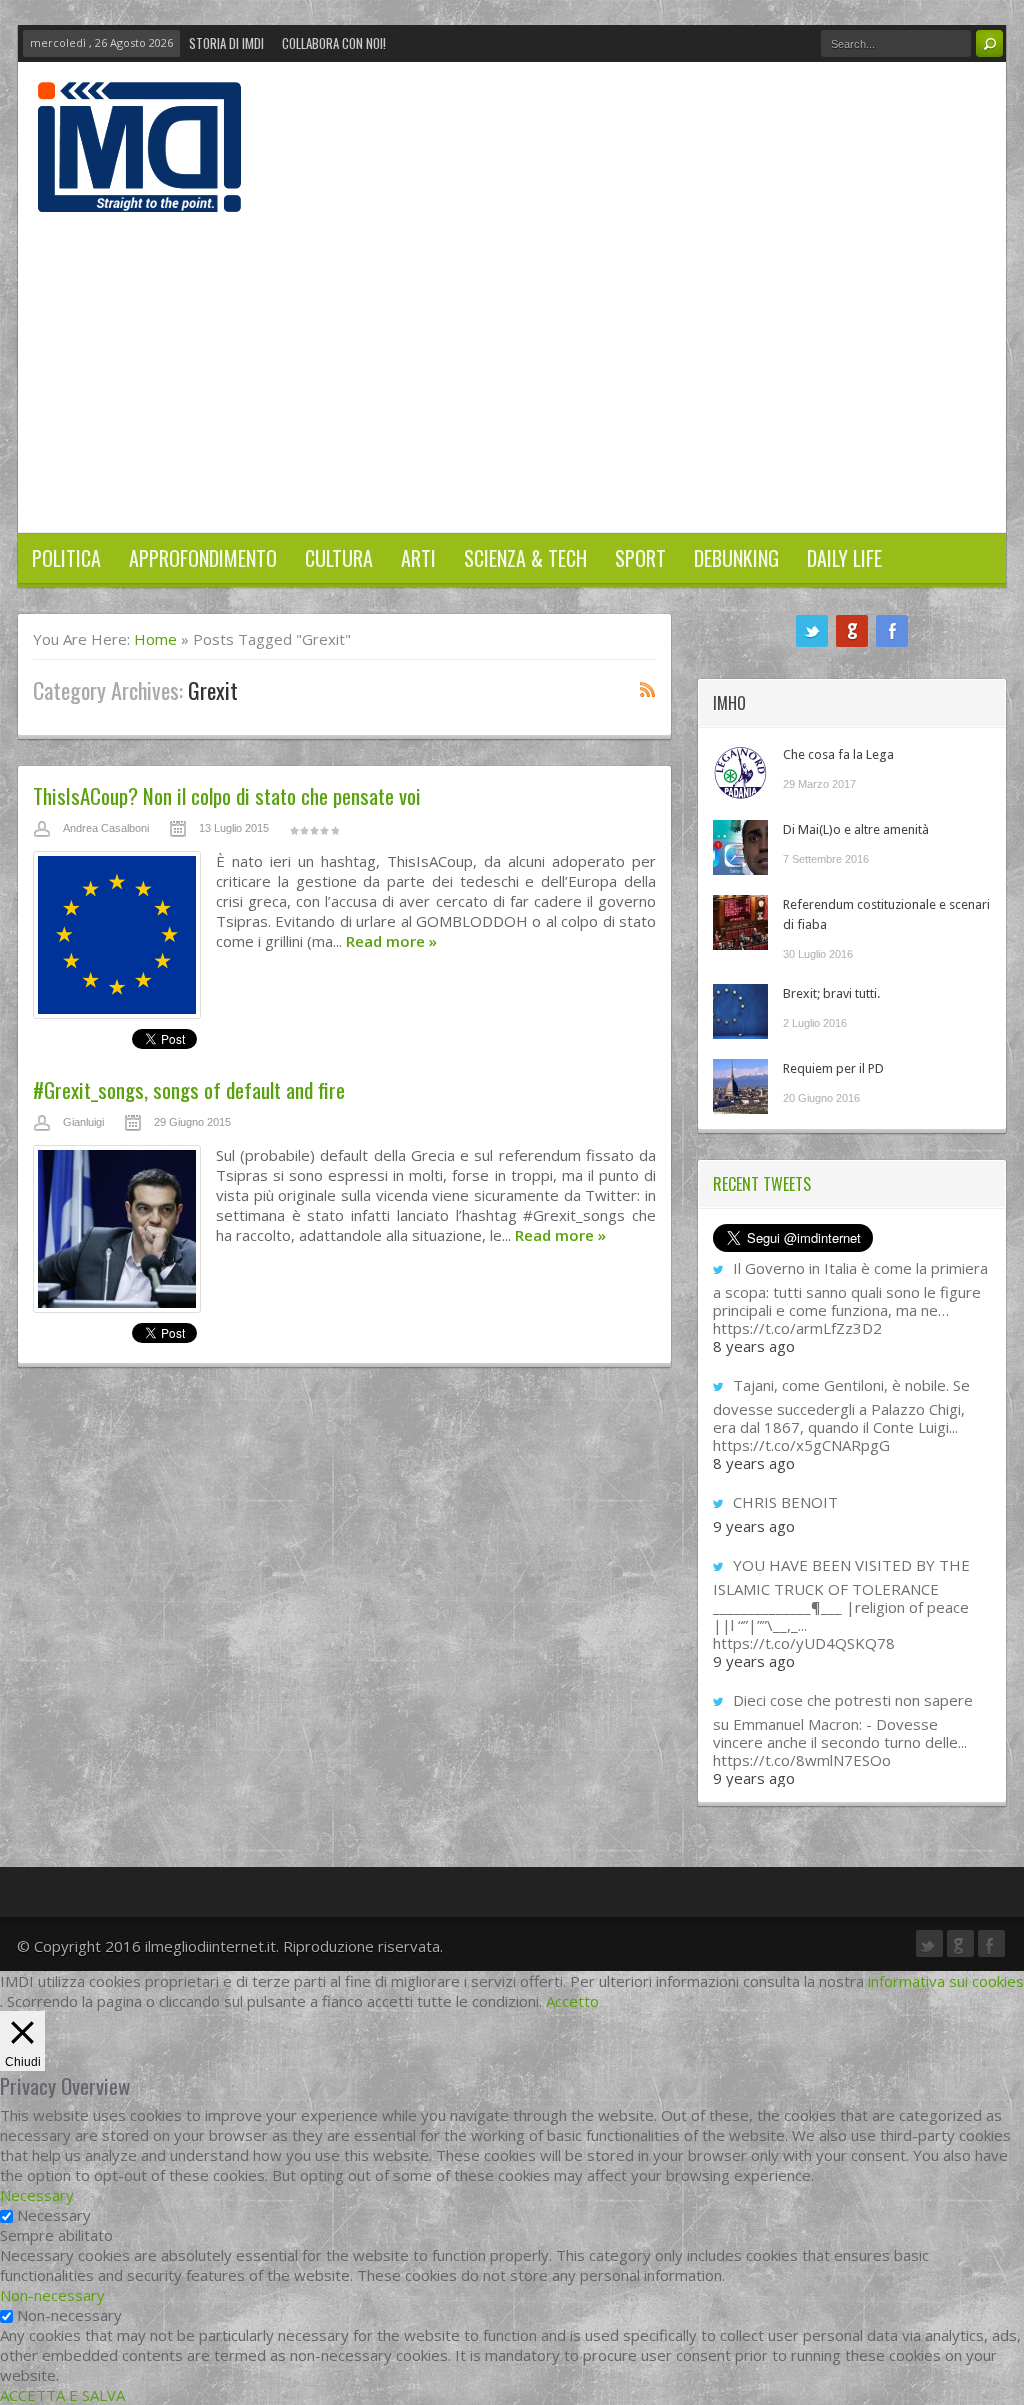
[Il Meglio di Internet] (139, 191)
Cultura (339, 558)
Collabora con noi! (334, 43)
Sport (640, 558)
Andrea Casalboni (106, 828)
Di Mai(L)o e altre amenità (856, 829)
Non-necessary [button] (52, 2295)
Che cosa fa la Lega (838, 754)
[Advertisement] (512, 362)
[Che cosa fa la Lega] (740, 772)
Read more (391, 941)
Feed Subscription (648, 689)
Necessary (54, 2215)
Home (155, 639)
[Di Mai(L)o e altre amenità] (740, 847)
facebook (892, 631)
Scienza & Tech (525, 558)
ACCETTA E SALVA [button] (62, 2395)
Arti (418, 558)
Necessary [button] (37, 2195)
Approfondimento (203, 558)
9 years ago (754, 1526)
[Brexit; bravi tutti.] (740, 1011)
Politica (66, 558)
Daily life (844, 558)
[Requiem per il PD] (740, 1086)
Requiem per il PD (833, 1068)
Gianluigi (83, 1122)
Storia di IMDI (226, 43)
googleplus (852, 631)
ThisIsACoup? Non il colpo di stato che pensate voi (227, 795)
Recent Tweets (762, 1184)
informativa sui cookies (946, 1981)
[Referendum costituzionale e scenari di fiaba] (740, 922)
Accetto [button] (572, 2001)
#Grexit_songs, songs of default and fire (189, 1089)
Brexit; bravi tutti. (831, 993)
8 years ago (754, 1346)
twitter (812, 631)
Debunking (736, 558)
